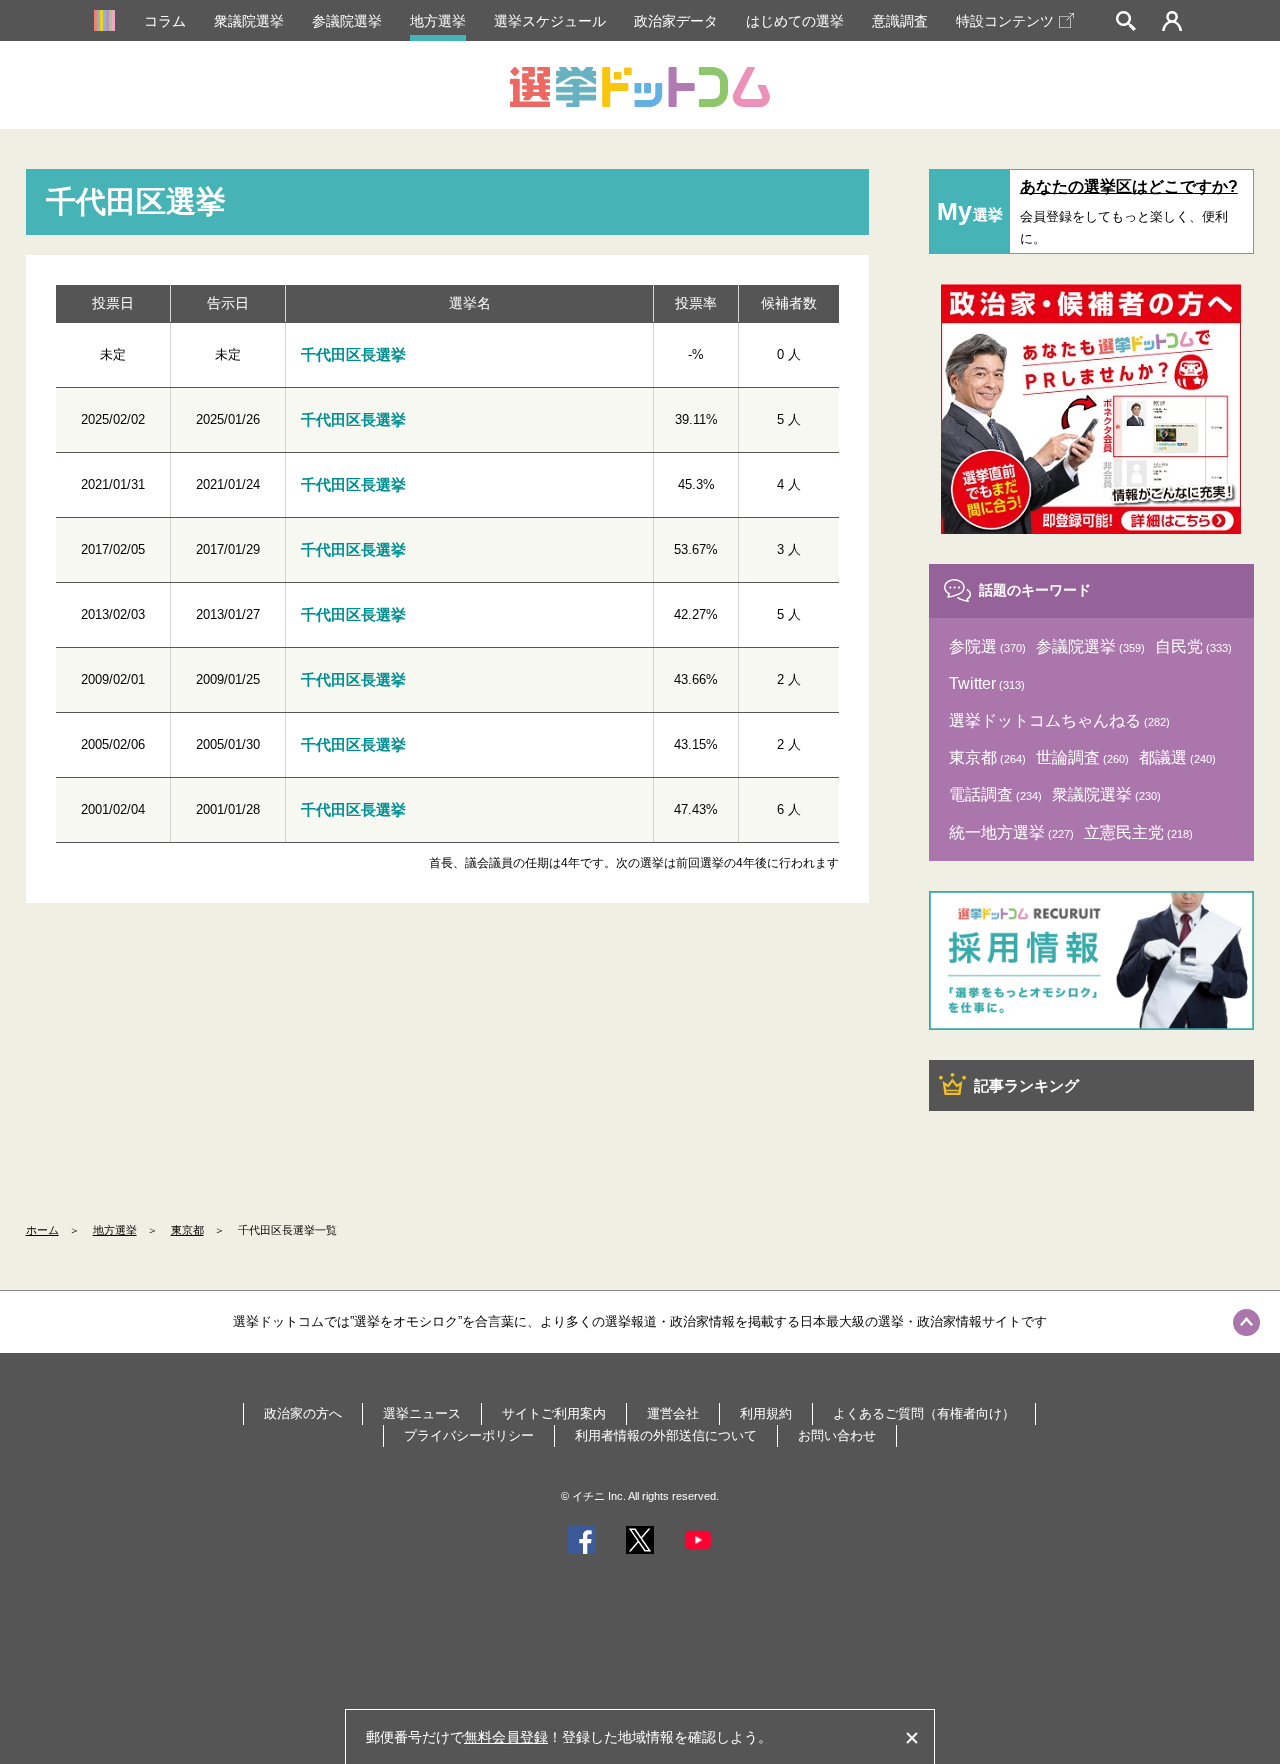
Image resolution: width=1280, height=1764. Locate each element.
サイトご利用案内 (554, 1413)
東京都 (187, 1230)
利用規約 (766, 1413)
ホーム (42, 1230)
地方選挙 (438, 21)
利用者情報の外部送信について (666, 1435)
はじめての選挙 (795, 21)
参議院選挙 (347, 21)
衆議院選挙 (249, 21)
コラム (165, 21)
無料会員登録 (506, 1737)
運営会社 (673, 1413)
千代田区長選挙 (353, 354)
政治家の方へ (303, 1413)
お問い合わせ (837, 1435)
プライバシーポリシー (469, 1435)
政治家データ (676, 21)
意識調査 (900, 21)
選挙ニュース (422, 1413)
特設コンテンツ (1005, 21)
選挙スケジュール (550, 21)
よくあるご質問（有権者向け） (924, 1413)
